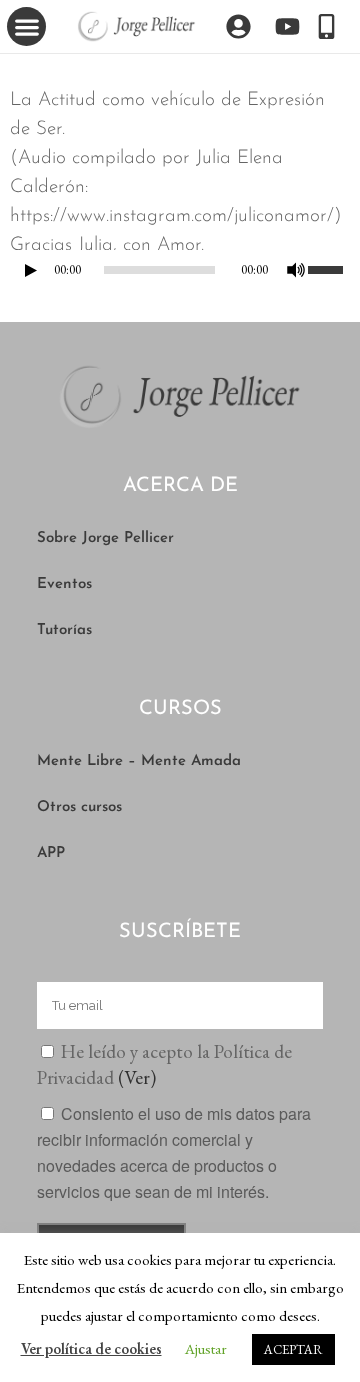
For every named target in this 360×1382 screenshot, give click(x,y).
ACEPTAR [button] (293, 1349)
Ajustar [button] (206, 1348)
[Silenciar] (296, 270)
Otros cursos (79, 807)
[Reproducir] (31, 270)
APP (51, 853)
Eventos (64, 584)
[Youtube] (287, 26)
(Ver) (137, 1077)
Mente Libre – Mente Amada (139, 761)
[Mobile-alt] (326, 26)
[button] (26, 26)
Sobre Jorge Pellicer (105, 538)
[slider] (329, 268)
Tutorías (64, 630)
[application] (180, 275)
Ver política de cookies (91, 1348)
